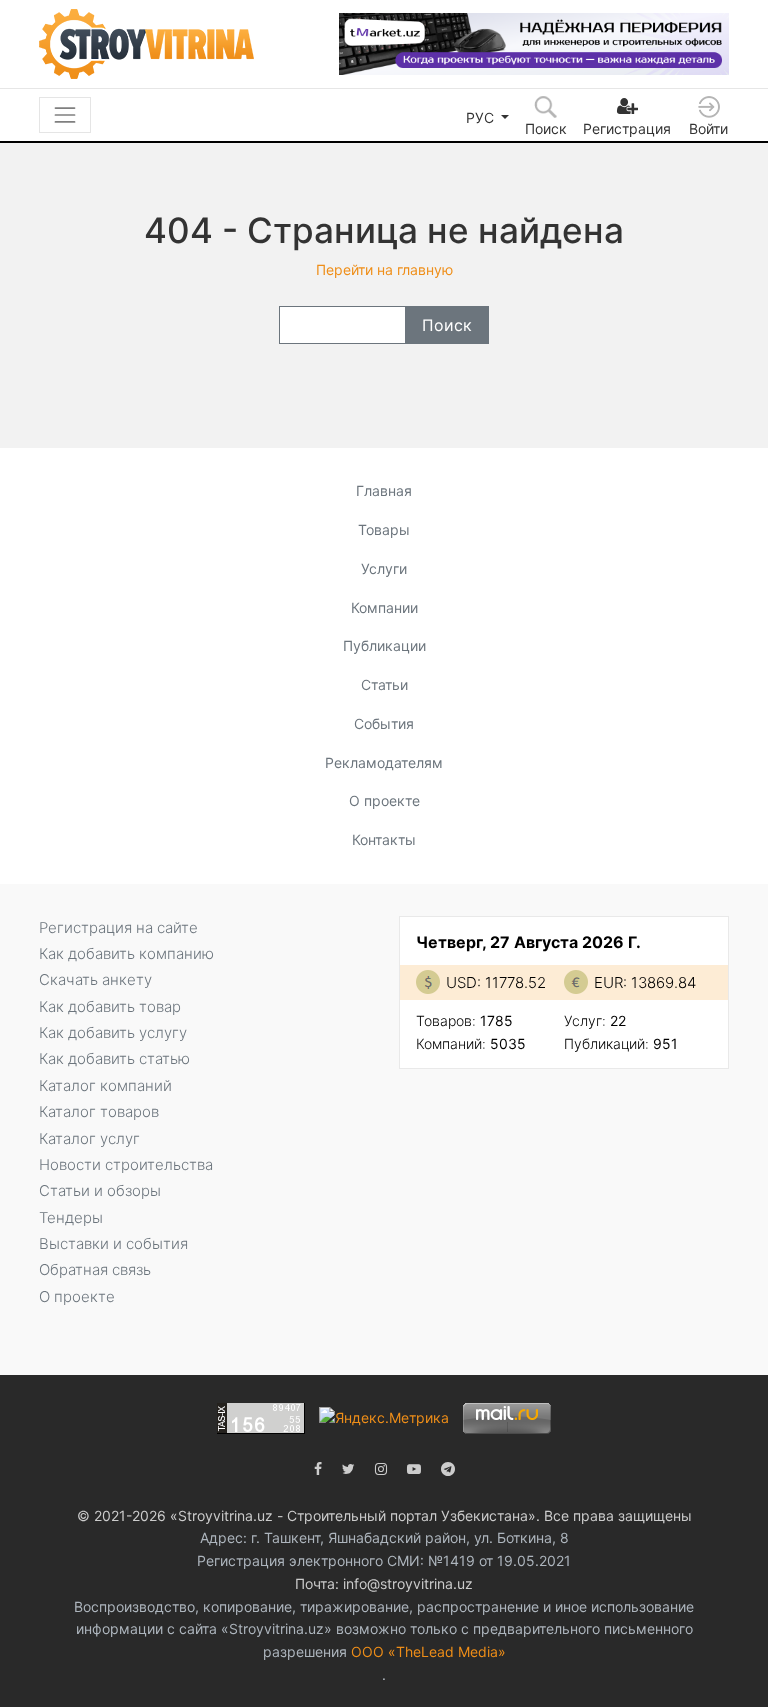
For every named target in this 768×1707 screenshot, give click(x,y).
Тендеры (71, 1217)
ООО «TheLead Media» (428, 1651)
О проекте (384, 800)
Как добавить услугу (113, 1032)
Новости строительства (126, 1164)
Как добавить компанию (126, 953)
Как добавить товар (110, 1006)
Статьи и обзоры (100, 1190)
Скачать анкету (95, 979)
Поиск (447, 325)
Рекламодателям (384, 762)
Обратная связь (95, 1269)
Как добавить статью (114, 1058)
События (384, 723)
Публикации (384, 645)
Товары (384, 529)
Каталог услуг (89, 1138)
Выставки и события (113, 1243)
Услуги (384, 568)
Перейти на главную (384, 269)
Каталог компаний (105, 1085)
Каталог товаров (99, 1111)
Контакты (384, 839)
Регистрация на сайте (118, 927)
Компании (384, 607)
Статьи (384, 684)
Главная (384, 490)
